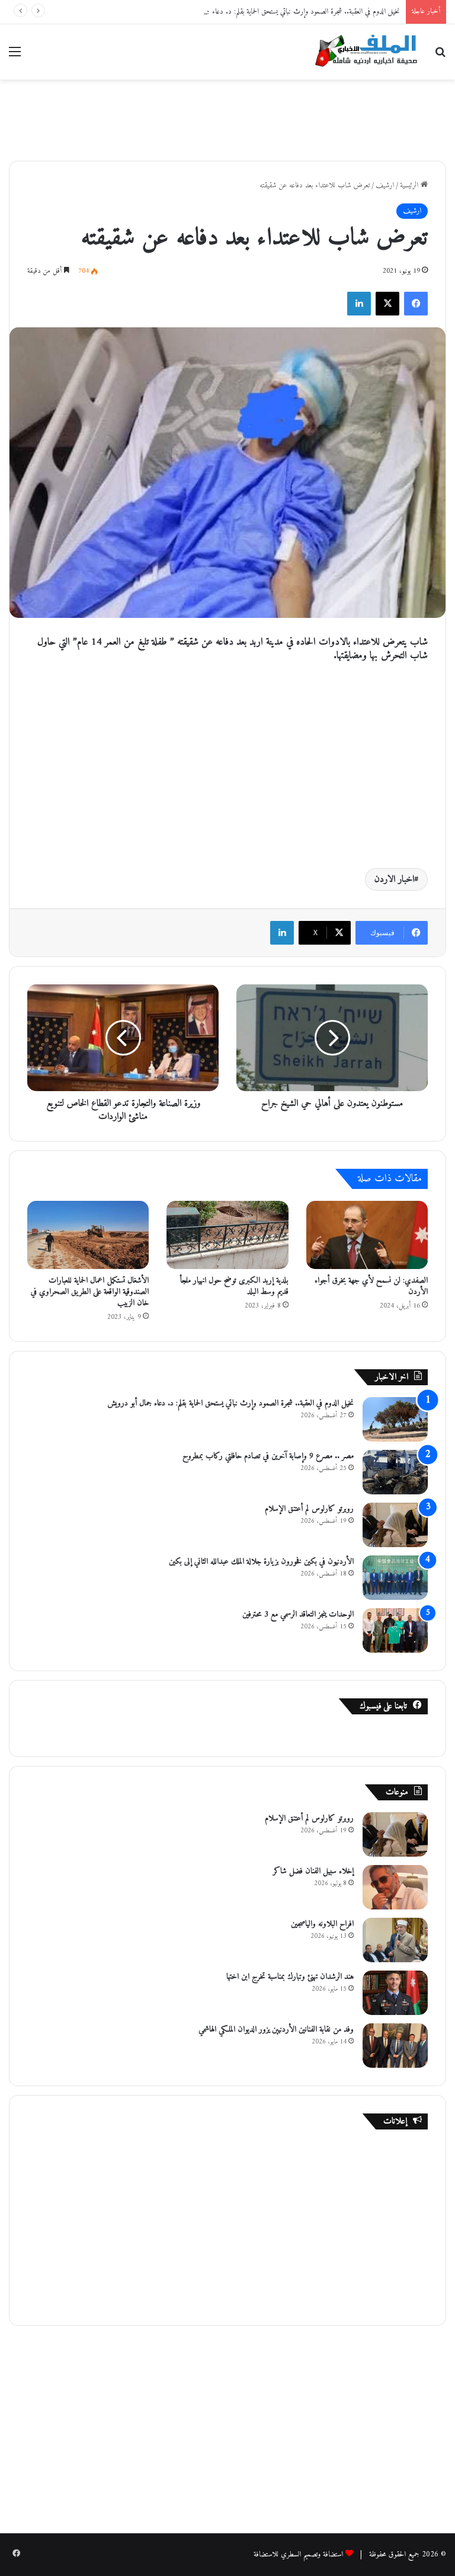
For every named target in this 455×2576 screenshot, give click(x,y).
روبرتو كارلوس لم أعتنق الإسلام (309, 1509)
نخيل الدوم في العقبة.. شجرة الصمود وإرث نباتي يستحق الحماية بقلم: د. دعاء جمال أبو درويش (284, 12)
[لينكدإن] (359, 304)
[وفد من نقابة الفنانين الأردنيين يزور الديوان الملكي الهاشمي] (395, 2046)
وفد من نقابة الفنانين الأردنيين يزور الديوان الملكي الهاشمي (276, 2030)
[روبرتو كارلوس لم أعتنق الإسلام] (395, 1525)
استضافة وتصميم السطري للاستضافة (298, 2554)
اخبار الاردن (394, 879)
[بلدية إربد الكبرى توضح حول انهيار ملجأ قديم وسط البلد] (227, 1235)
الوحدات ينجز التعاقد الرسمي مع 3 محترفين (298, 1614)
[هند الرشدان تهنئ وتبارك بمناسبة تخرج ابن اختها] (395, 1993)
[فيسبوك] (416, 304)
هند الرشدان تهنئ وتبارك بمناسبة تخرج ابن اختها (290, 1977)
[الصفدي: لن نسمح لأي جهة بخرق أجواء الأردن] (367, 1235)
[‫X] (387, 304)
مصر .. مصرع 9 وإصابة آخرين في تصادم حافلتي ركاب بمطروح (268, 1456)
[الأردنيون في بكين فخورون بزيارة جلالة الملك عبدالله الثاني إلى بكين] (395, 1578)
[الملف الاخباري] (363, 52)
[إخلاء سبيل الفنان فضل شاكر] (395, 1887)
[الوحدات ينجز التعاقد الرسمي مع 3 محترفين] (395, 1630)
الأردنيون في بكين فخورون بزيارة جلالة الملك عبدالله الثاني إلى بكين (261, 1562)
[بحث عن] (440, 57)
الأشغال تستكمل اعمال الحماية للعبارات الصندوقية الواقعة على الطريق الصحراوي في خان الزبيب (90, 1292)
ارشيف (385, 185)
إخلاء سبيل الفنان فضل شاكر (313, 1871)
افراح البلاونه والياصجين (322, 1924)
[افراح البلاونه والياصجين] (395, 1940)
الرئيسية (410, 185)
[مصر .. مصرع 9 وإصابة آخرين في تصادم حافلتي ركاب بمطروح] (395, 1472)
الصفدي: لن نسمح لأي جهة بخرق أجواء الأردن (371, 1286)
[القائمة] (15, 57)
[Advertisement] (227, 118)
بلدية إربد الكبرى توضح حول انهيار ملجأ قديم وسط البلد (234, 1286)
